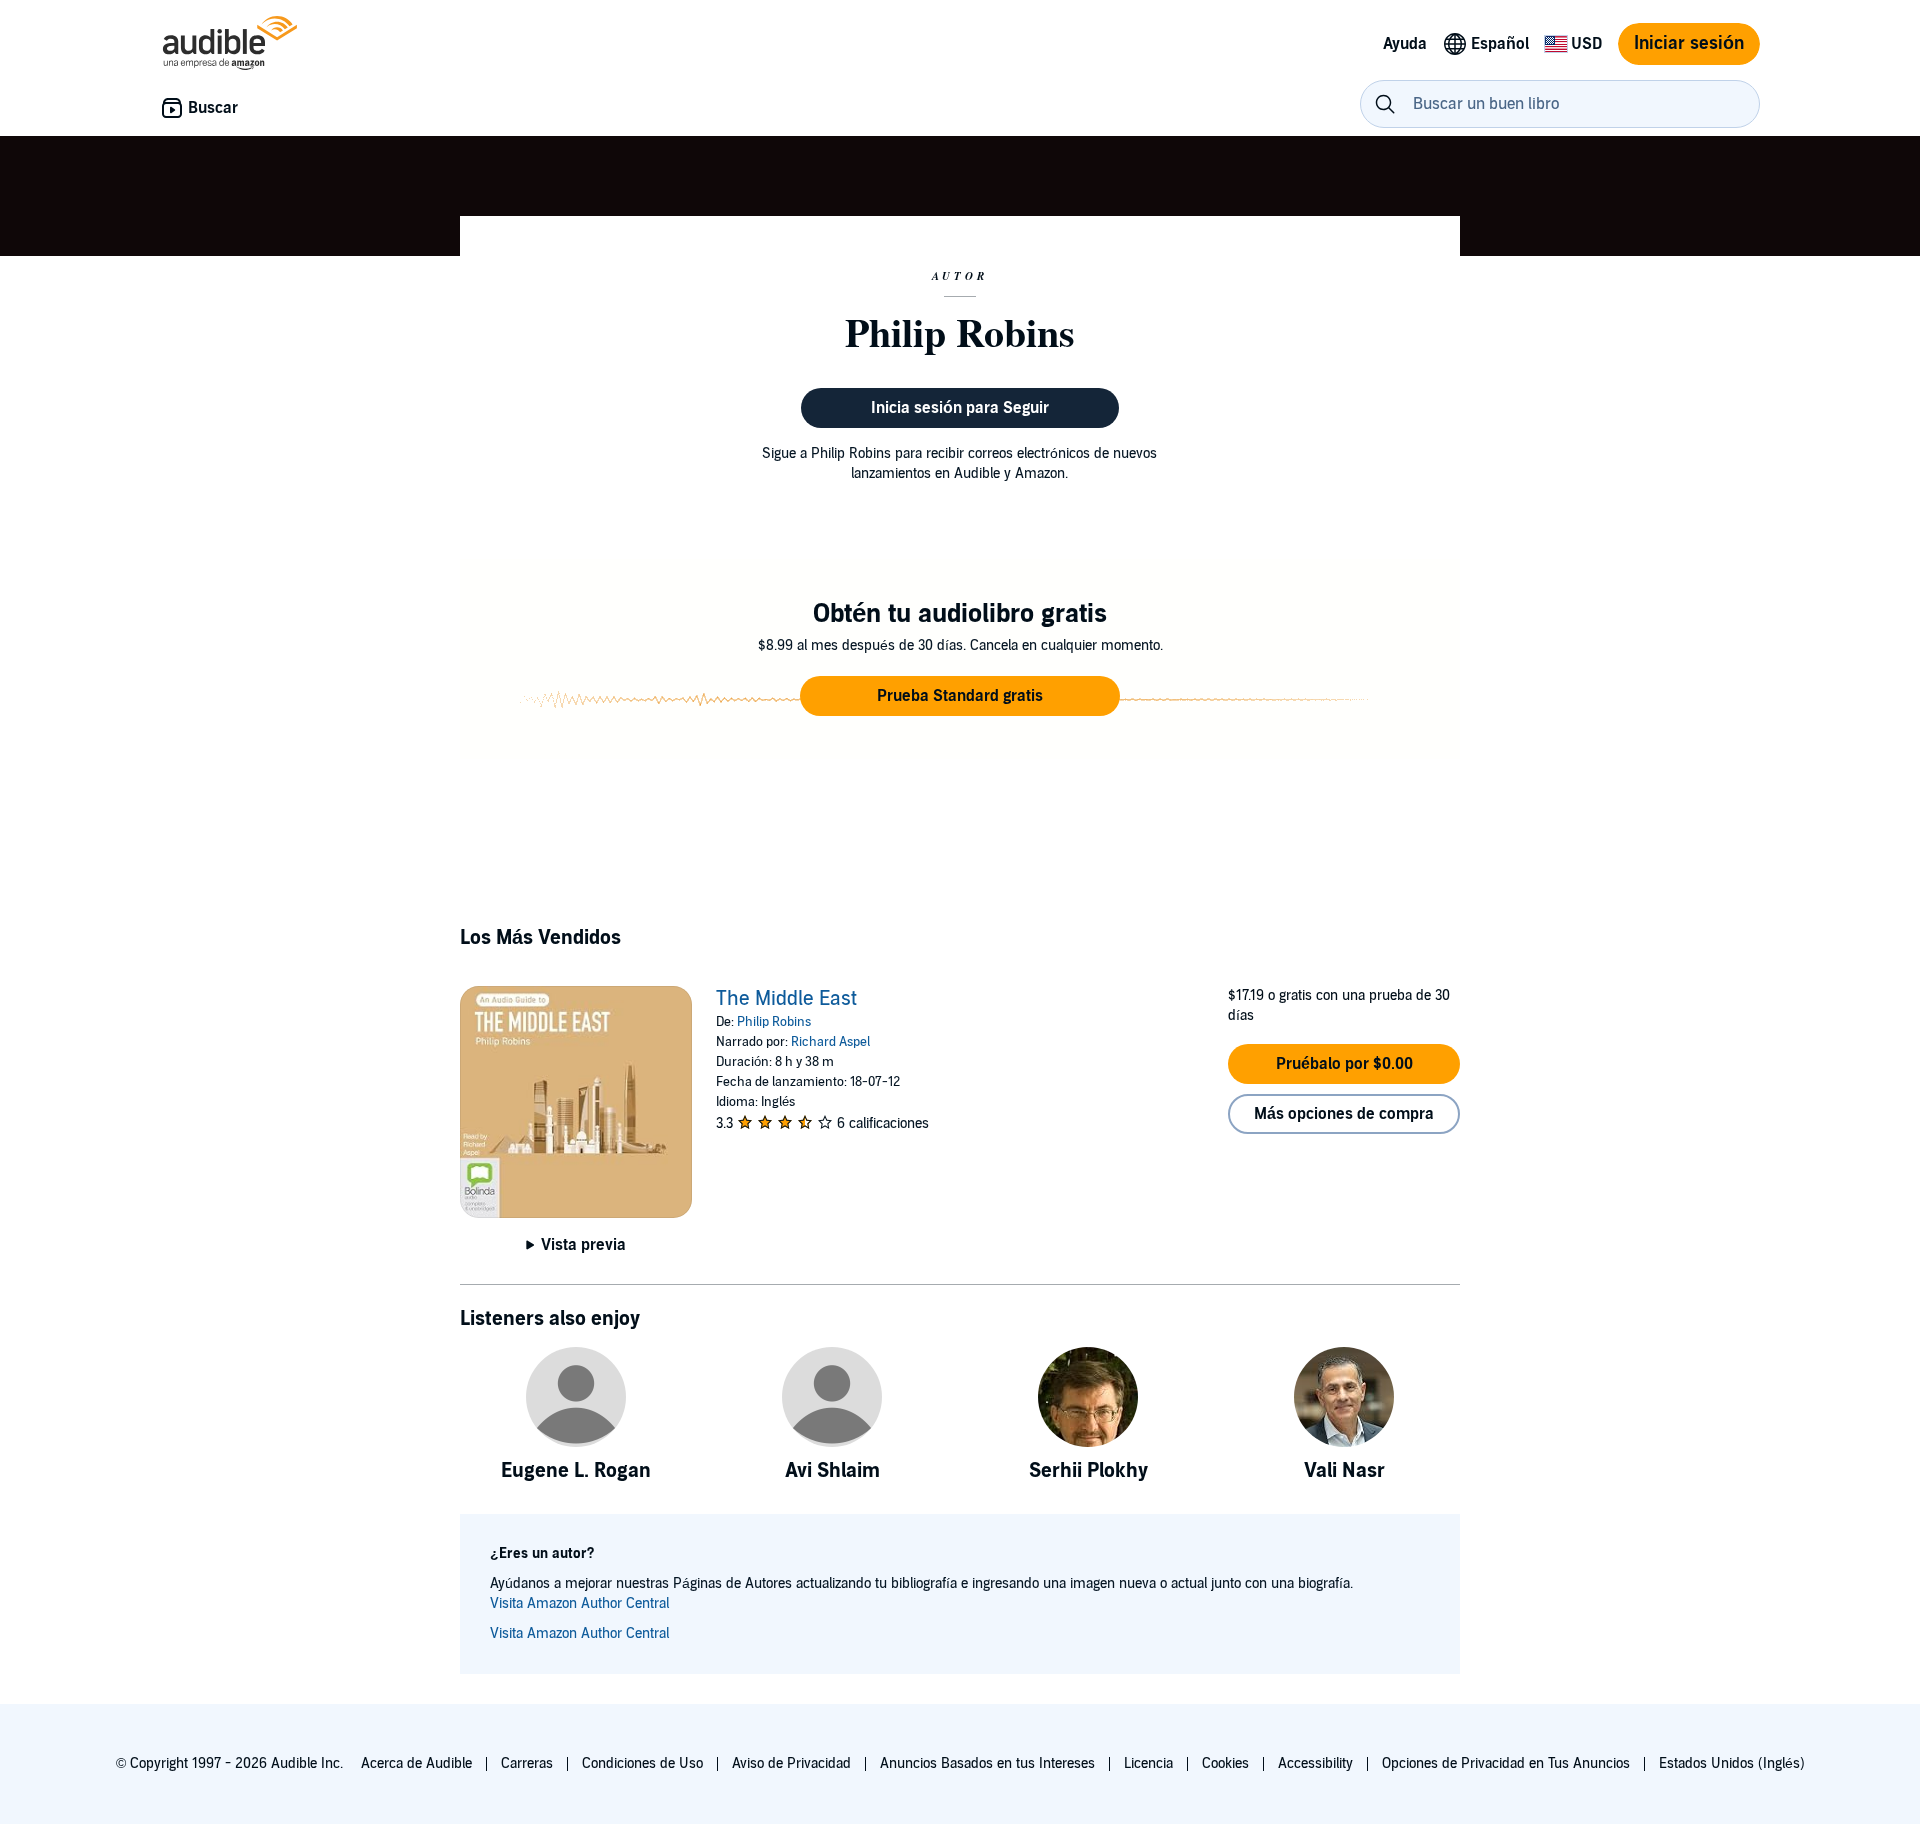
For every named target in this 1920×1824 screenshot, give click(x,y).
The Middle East (786, 999)
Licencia (1148, 1763)
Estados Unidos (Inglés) (1732, 1763)
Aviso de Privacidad (791, 1763)
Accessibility (1315, 1763)
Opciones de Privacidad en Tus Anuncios (1506, 1763)
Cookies (1225, 1763)
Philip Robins (774, 1022)
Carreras (527, 1763)
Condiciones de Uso (642, 1763)
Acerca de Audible (416, 1763)
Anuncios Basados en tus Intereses (987, 1763)
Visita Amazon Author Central (579, 1603)
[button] (960, 696)
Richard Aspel (830, 1042)
